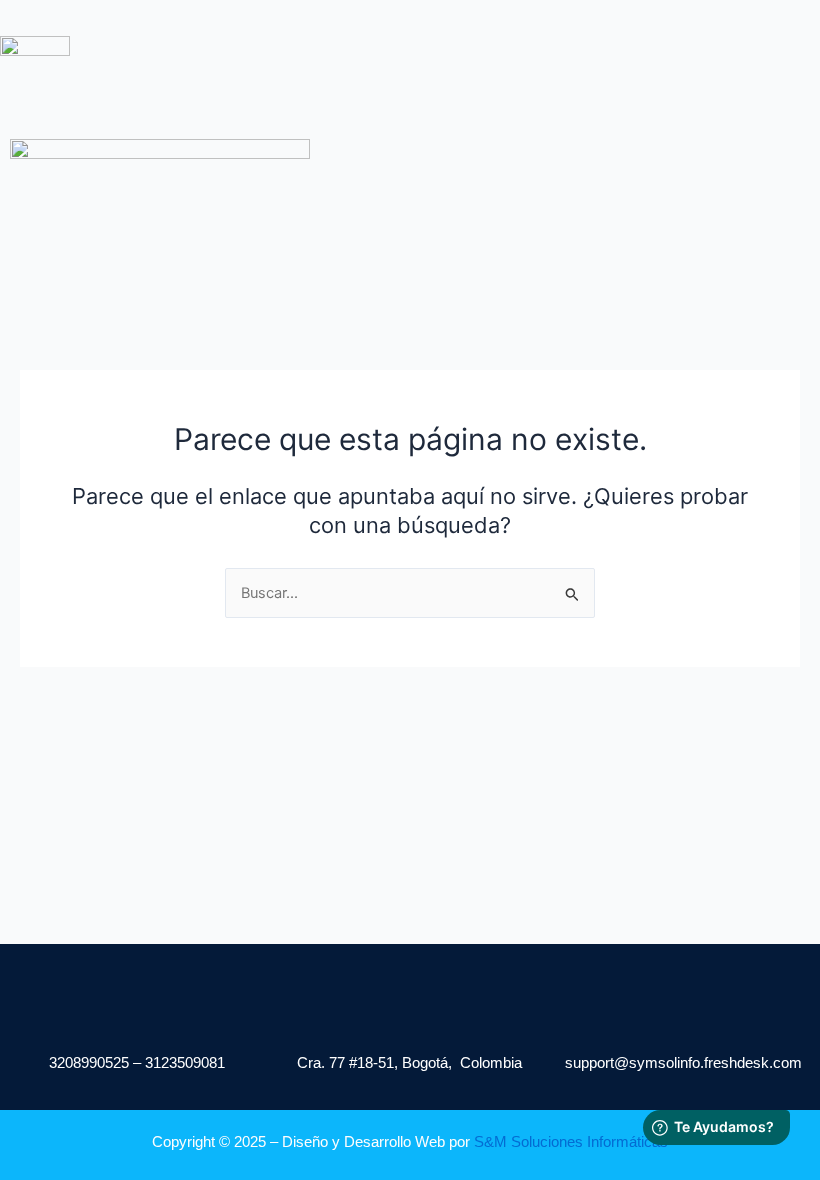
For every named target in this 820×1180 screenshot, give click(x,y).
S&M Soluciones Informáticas (571, 1142)
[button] (387, 74)
